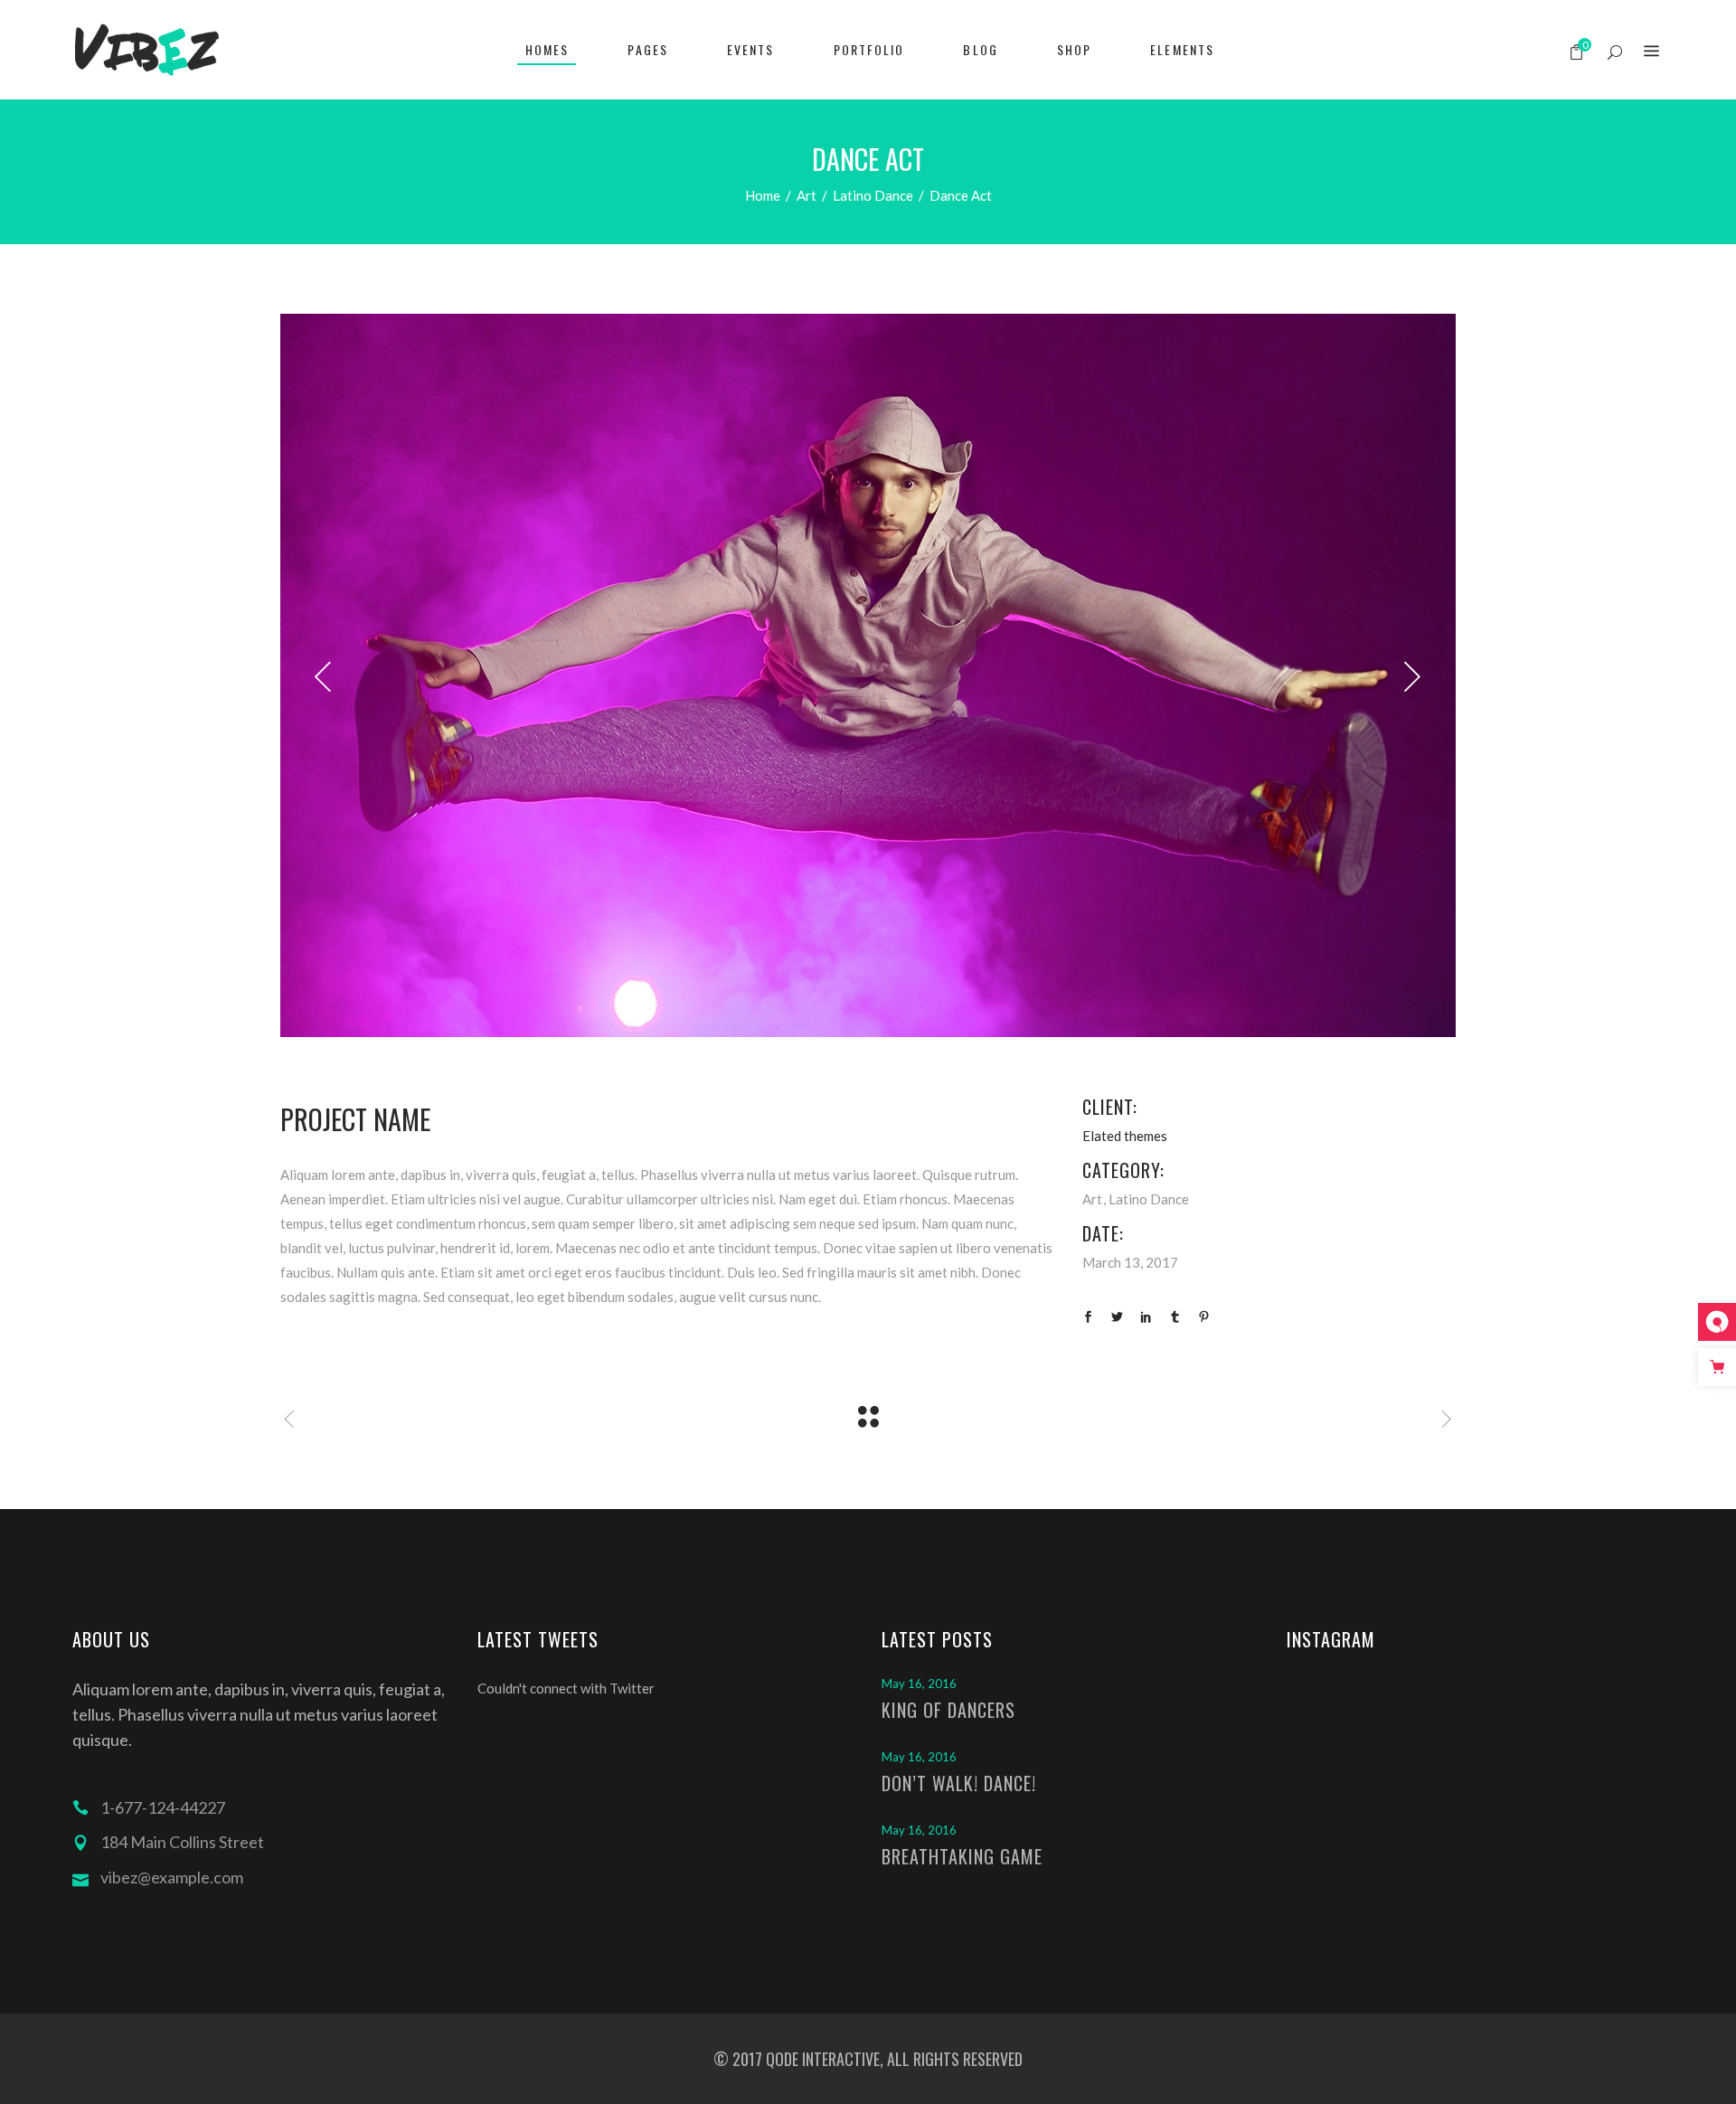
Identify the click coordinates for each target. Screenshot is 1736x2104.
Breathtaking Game (962, 1856)
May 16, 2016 (919, 1684)
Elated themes (1125, 1136)
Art (807, 195)
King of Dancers (948, 1710)
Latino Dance (873, 195)
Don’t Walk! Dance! (959, 1783)
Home (763, 195)
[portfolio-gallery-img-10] (868, 675)
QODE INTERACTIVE (821, 2059)
